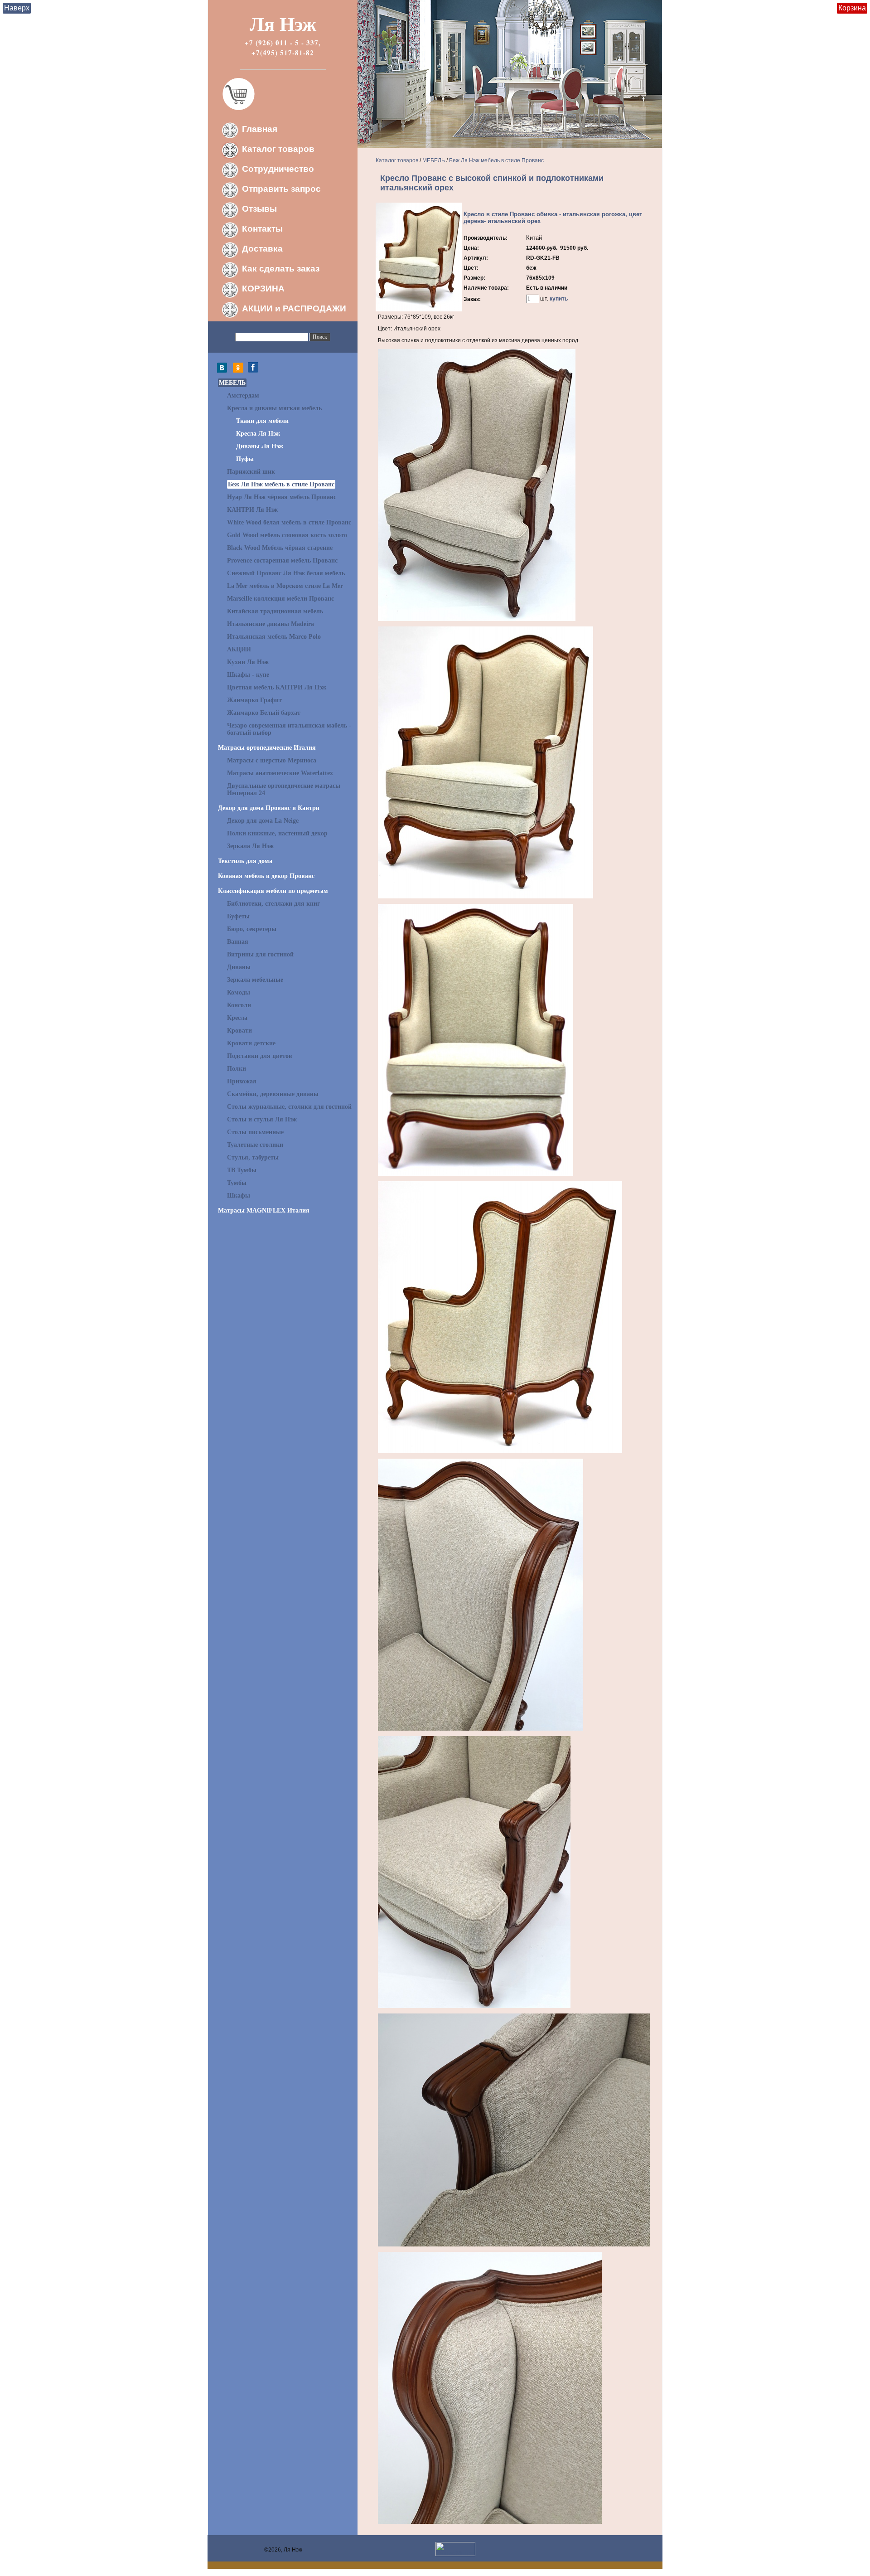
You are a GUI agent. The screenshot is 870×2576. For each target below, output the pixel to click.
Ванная (238, 942)
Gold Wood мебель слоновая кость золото (287, 535)
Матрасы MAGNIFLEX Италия (264, 1210)
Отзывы (259, 209)
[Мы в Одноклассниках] (238, 371)
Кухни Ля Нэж (248, 662)
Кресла (237, 1018)
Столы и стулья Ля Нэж (262, 1119)
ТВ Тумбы (242, 1170)
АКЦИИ (239, 649)
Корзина (852, 8)
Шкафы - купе (248, 675)
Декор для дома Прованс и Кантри (269, 808)
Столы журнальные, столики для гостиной (289, 1107)
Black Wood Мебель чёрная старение (280, 548)
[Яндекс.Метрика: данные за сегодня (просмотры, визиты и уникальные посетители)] (455, 2549)
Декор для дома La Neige (263, 821)
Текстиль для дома (245, 861)
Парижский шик (251, 472)
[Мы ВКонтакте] (224, 371)
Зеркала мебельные (255, 980)
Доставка (262, 249)
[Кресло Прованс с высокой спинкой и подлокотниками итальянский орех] (419, 310)
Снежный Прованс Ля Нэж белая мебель (286, 573)
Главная (260, 129)
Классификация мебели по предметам (273, 891)
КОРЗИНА (263, 289)
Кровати (239, 1031)
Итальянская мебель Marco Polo (274, 637)
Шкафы (239, 1196)
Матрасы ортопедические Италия (267, 748)
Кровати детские (251, 1043)
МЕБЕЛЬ (232, 383)
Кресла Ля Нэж (258, 434)
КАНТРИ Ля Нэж (252, 510)
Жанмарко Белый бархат (264, 713)
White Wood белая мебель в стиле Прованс (289, 522)
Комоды (239, 992)
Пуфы (245, 459)
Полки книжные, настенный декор (277, 833)
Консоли (239, 1005)
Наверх (17, 8)
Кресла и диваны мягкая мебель (274, 408)
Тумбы (237, 1183)
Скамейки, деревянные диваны (273, 1094)
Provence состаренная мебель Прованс (282, 560)
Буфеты (238, 916)
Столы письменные (255, 1132)
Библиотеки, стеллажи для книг (273, 904)
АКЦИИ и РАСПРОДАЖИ (294, 308)
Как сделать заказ (281, 269)
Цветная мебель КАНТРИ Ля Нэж (277, 687)
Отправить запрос (281, 189)
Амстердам (243, 395)
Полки (237, 1069)
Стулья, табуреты (253, 1157)
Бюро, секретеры (252, 929)
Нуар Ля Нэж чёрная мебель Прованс (282, 497)
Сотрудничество (278, 169)
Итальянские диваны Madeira (271, 624)
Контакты (262, 229)
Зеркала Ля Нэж (250, 846)
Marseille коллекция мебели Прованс (280, 599)
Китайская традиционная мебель (275, 611)
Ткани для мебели (262, 421)
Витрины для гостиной (260, 954)
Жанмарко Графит (254, 700)
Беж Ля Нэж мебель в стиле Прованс (281, 484)
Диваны (239, 967)
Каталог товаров (278, 149)
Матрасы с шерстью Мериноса (272, 760)
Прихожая (242, 1081)
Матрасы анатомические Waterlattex (280, 773)
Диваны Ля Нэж (260, 446)
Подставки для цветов (260, 1056)
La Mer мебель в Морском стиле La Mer (285, 586)
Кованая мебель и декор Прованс (266, 876)
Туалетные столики (255, 1145)
